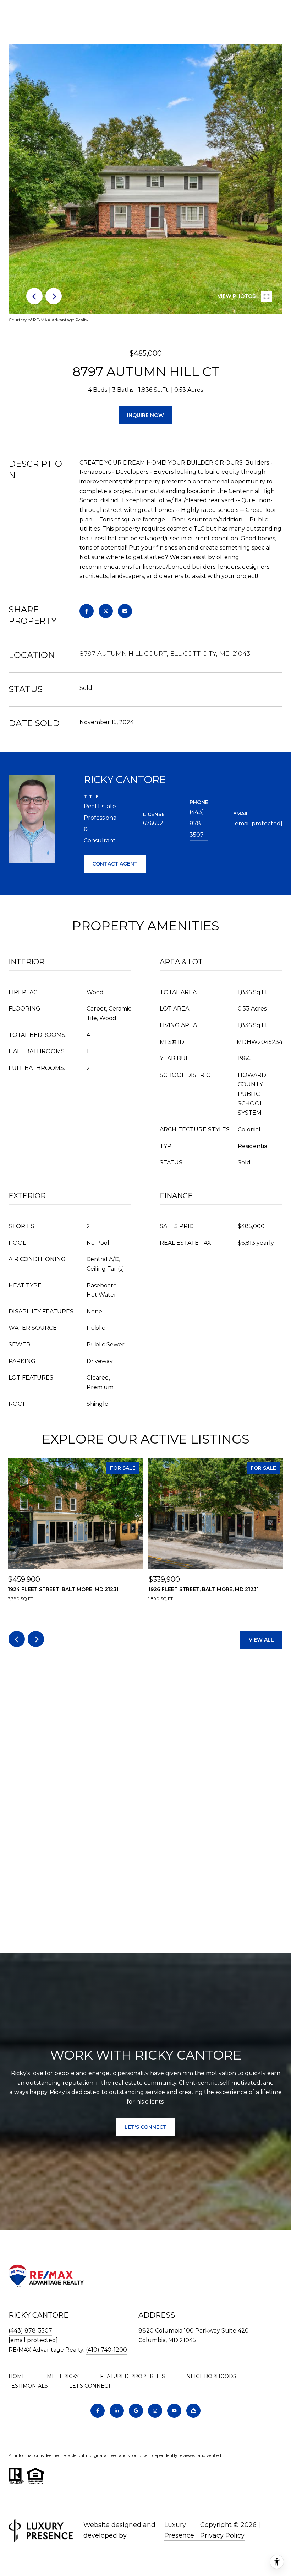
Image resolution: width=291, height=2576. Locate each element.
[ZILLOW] (193, 2411)
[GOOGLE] (136, 2411)
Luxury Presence (179, 2530)
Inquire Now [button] (145, 415)
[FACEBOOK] (98, 2411)
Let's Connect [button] (145, 2127)
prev (34, 296)
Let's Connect (90, 2386)
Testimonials (28, 2386)
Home (17, 2376)
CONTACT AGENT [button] (115, 864)
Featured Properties (133, 2376)
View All (261, 1640)
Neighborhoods (211, 2376)
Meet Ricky (63, 2376)
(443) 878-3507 (197, 823)
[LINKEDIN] (117, 2411)
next (54, 296)
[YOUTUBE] (174, 2411)
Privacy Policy (222, 2535)
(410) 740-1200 (106, 2350)
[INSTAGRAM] (155, 2411)
